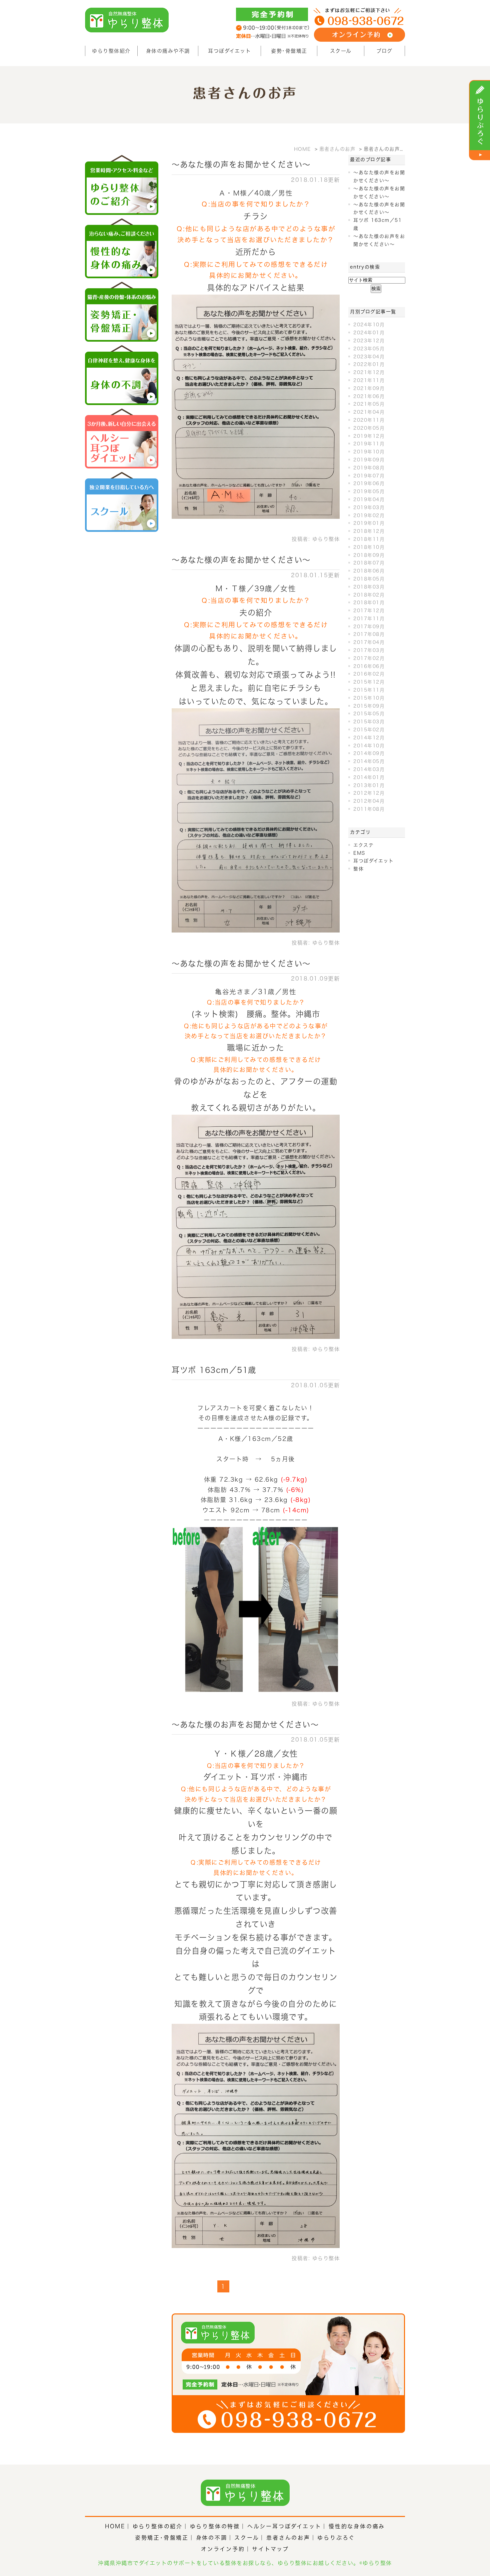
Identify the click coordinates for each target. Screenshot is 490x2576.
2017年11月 (369, 619)
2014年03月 (369, 769)
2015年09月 (369, 706)
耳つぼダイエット (229, 51)
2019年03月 (369, 507)
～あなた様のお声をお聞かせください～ (245, 1725)
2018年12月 (369, 531)
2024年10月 (369, 325)
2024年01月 (369, 333)
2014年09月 (369, 753)
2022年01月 (369, 364)
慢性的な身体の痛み (357, 2526)
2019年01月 (369, 523)
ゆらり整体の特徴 (215, 2526)
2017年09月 (369, 627)
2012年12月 (369, 793)
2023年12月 (369, 341)
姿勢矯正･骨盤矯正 (162, 2538)
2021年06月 (369, 396)
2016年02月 (369, 674)
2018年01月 (369, 603)
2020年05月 (369, 428)
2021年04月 (369, 412)
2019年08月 (369, 468)
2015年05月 (369, 714)
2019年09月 (369, 460)
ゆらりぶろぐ (336, 2538)
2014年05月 (369, 761)
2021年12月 (369, 372)
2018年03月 (369, 587)
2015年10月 (369, 698)
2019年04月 (369, 499)
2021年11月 (369, 380)
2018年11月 (369, 539)
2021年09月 (369, 388)
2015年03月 (369, 722)
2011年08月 (369, 809)
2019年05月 (369, 491)
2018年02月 (369, 595)
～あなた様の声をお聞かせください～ (241, 164)
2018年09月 (369, 555)
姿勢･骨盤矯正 (289, 51)
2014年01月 (369, 777)
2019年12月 (369, 436)
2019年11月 (369, 444)
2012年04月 (369, 801)
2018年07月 (369, 563)
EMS (359, 853)
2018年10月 (369, 547)
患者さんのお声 (288, 2538)
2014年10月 (369, 746)
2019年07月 (369, 476)
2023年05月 (369, 349)
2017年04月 (369, 642)
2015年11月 (369, 690)
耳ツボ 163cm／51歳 (214, 1370)
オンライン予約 (223, 2549)
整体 (358, 869)
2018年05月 (369, 579)
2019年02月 (369, 515)
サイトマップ (270, 2549)
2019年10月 (369, 452)
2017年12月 (369, 611)
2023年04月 (369, 357)
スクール (341, 51)
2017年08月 (369, 634)
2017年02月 (369, 658)
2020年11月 (369, 420)
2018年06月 (369, 571)
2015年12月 (369, 682)
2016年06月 (369, 666)
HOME (115, 2526)
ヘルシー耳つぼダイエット (284, 2526)
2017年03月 (369, 650)
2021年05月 (369, 404)
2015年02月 (369, 730)
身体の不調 (212, 2538)
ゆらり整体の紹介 (158, 2526)
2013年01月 (369, 785)
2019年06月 (369, 483)
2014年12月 (369, 738)
